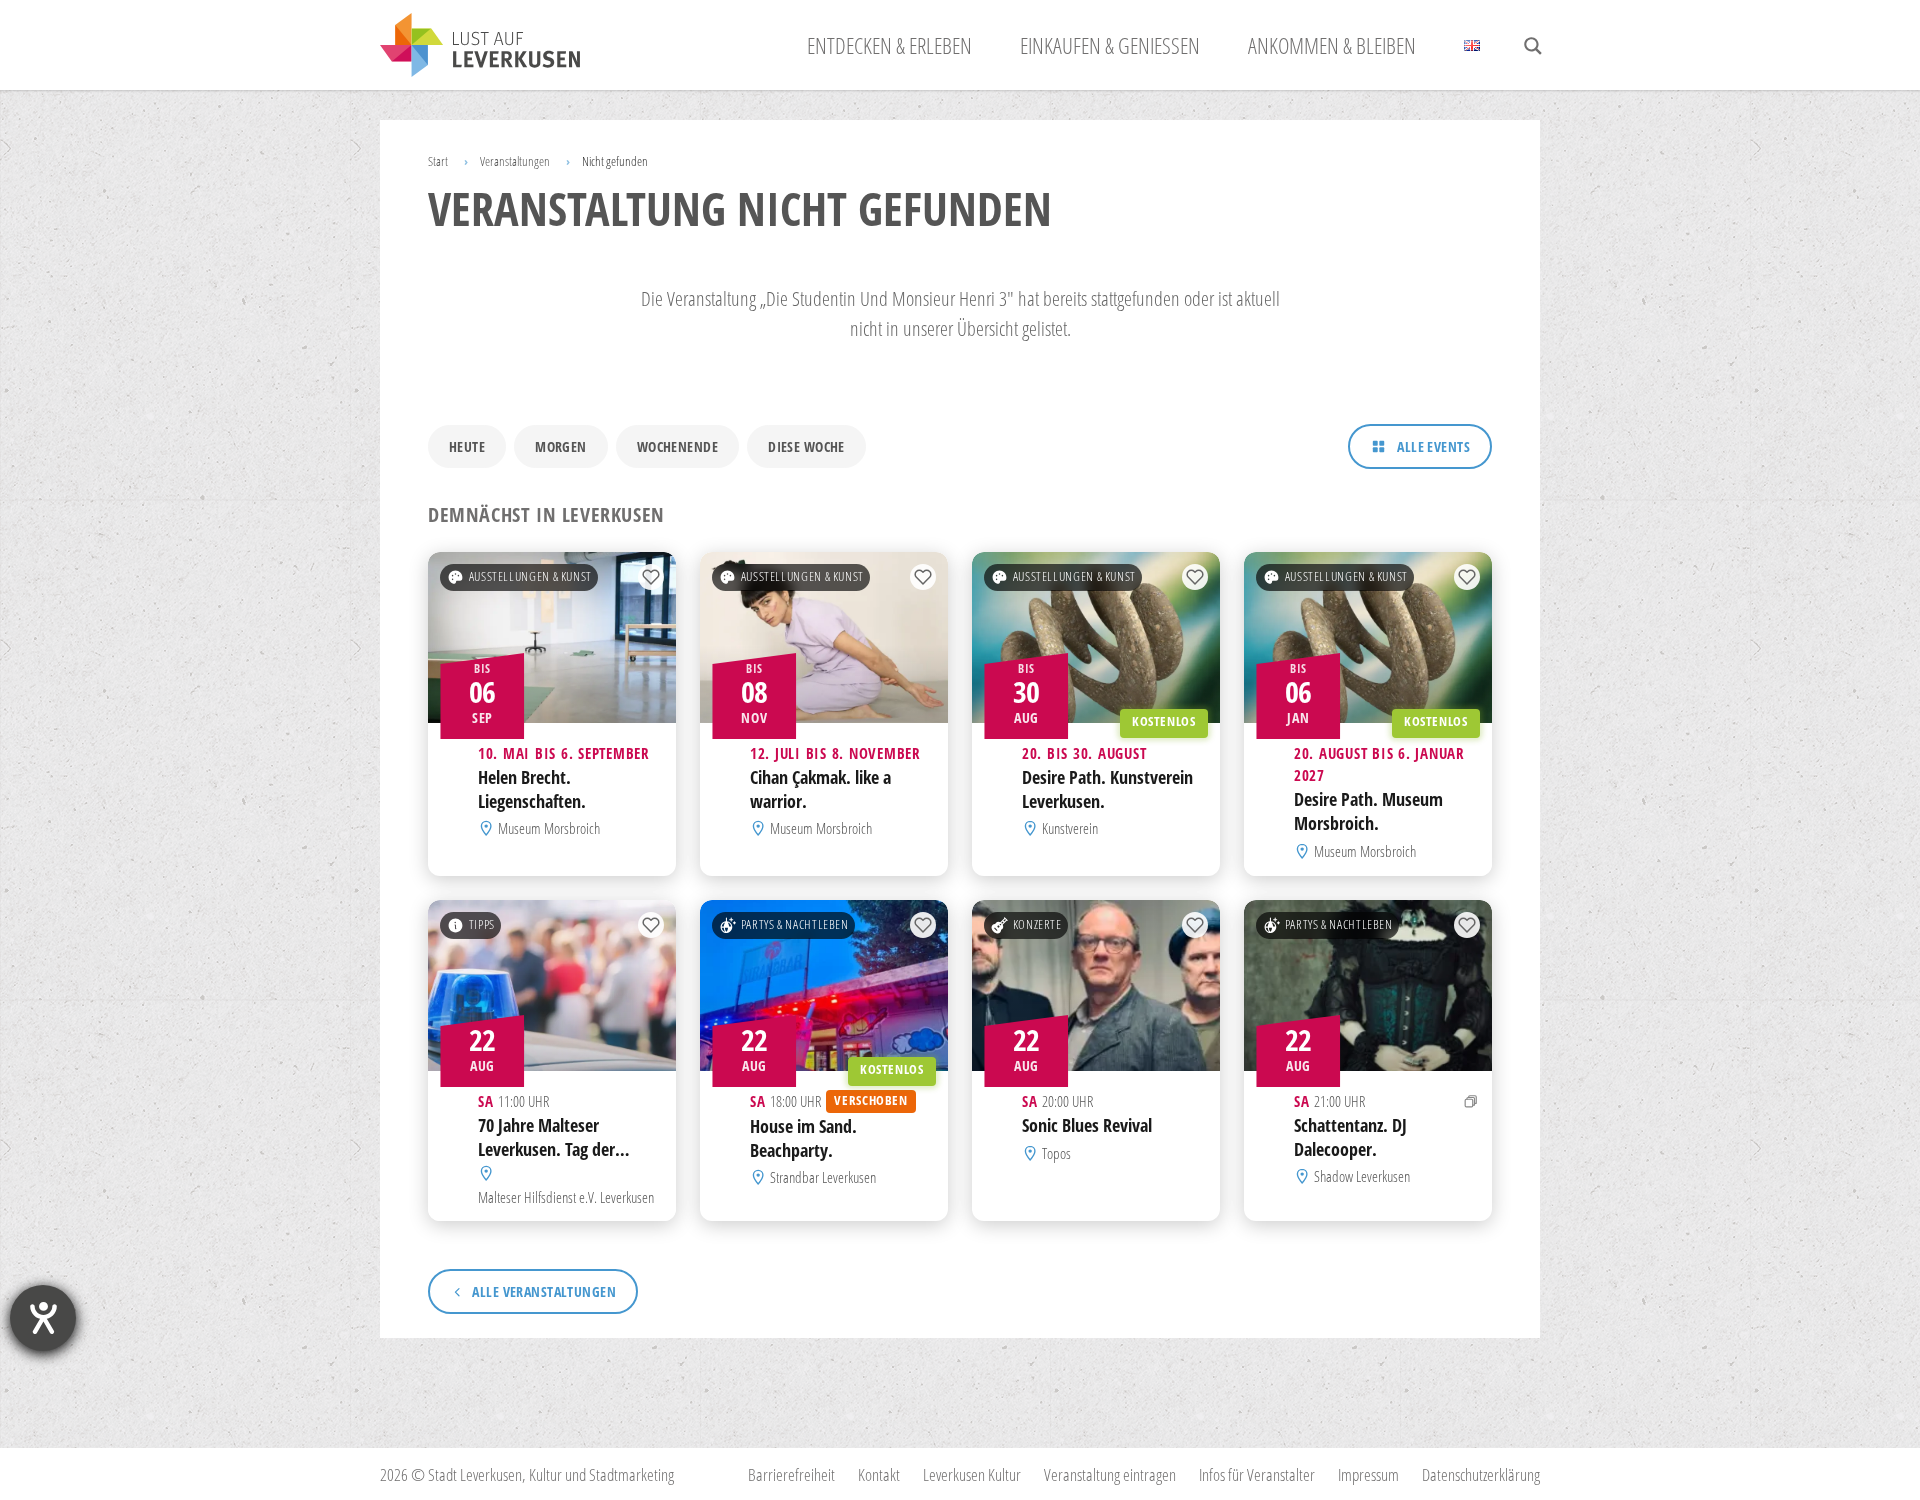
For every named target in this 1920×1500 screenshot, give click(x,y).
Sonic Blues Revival (1087, 1125)
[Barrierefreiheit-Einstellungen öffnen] (43, 1318)
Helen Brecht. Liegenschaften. (532, 789)
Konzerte (1037, 924)
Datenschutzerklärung (1481, 1474)
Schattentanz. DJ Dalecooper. (1350, 1137)
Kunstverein (1070, 829)
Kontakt (879, 1474)
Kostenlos (1164, 721)
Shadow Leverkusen (1362, 1176)
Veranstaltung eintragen (1110, 1474)
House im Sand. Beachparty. (803, 1138)
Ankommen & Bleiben (1332, 45)
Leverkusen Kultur (972, 1474)
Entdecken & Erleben (889, 45)
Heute (467, 446)
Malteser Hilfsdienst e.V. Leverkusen (566, 1196)
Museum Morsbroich (549, 829)
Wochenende (677, 446)
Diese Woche (806, 446)
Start (438, 161)
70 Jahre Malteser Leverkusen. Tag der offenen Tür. (546, 1149)
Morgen (561, 446)
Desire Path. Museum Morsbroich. (1368, 812)
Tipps (482, 924)
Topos (1056, 1153)
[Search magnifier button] (1533, 46)
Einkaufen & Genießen (1110, 45)
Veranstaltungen (515, 161)
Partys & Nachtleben (795, 924)
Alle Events (1433, 446)
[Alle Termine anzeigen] (1471, 1101)
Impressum (1368, 1474)
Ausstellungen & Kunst (530, 576)
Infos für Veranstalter (1257, 1474)
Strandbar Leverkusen (823, 1177)
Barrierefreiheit (791, 1474)
